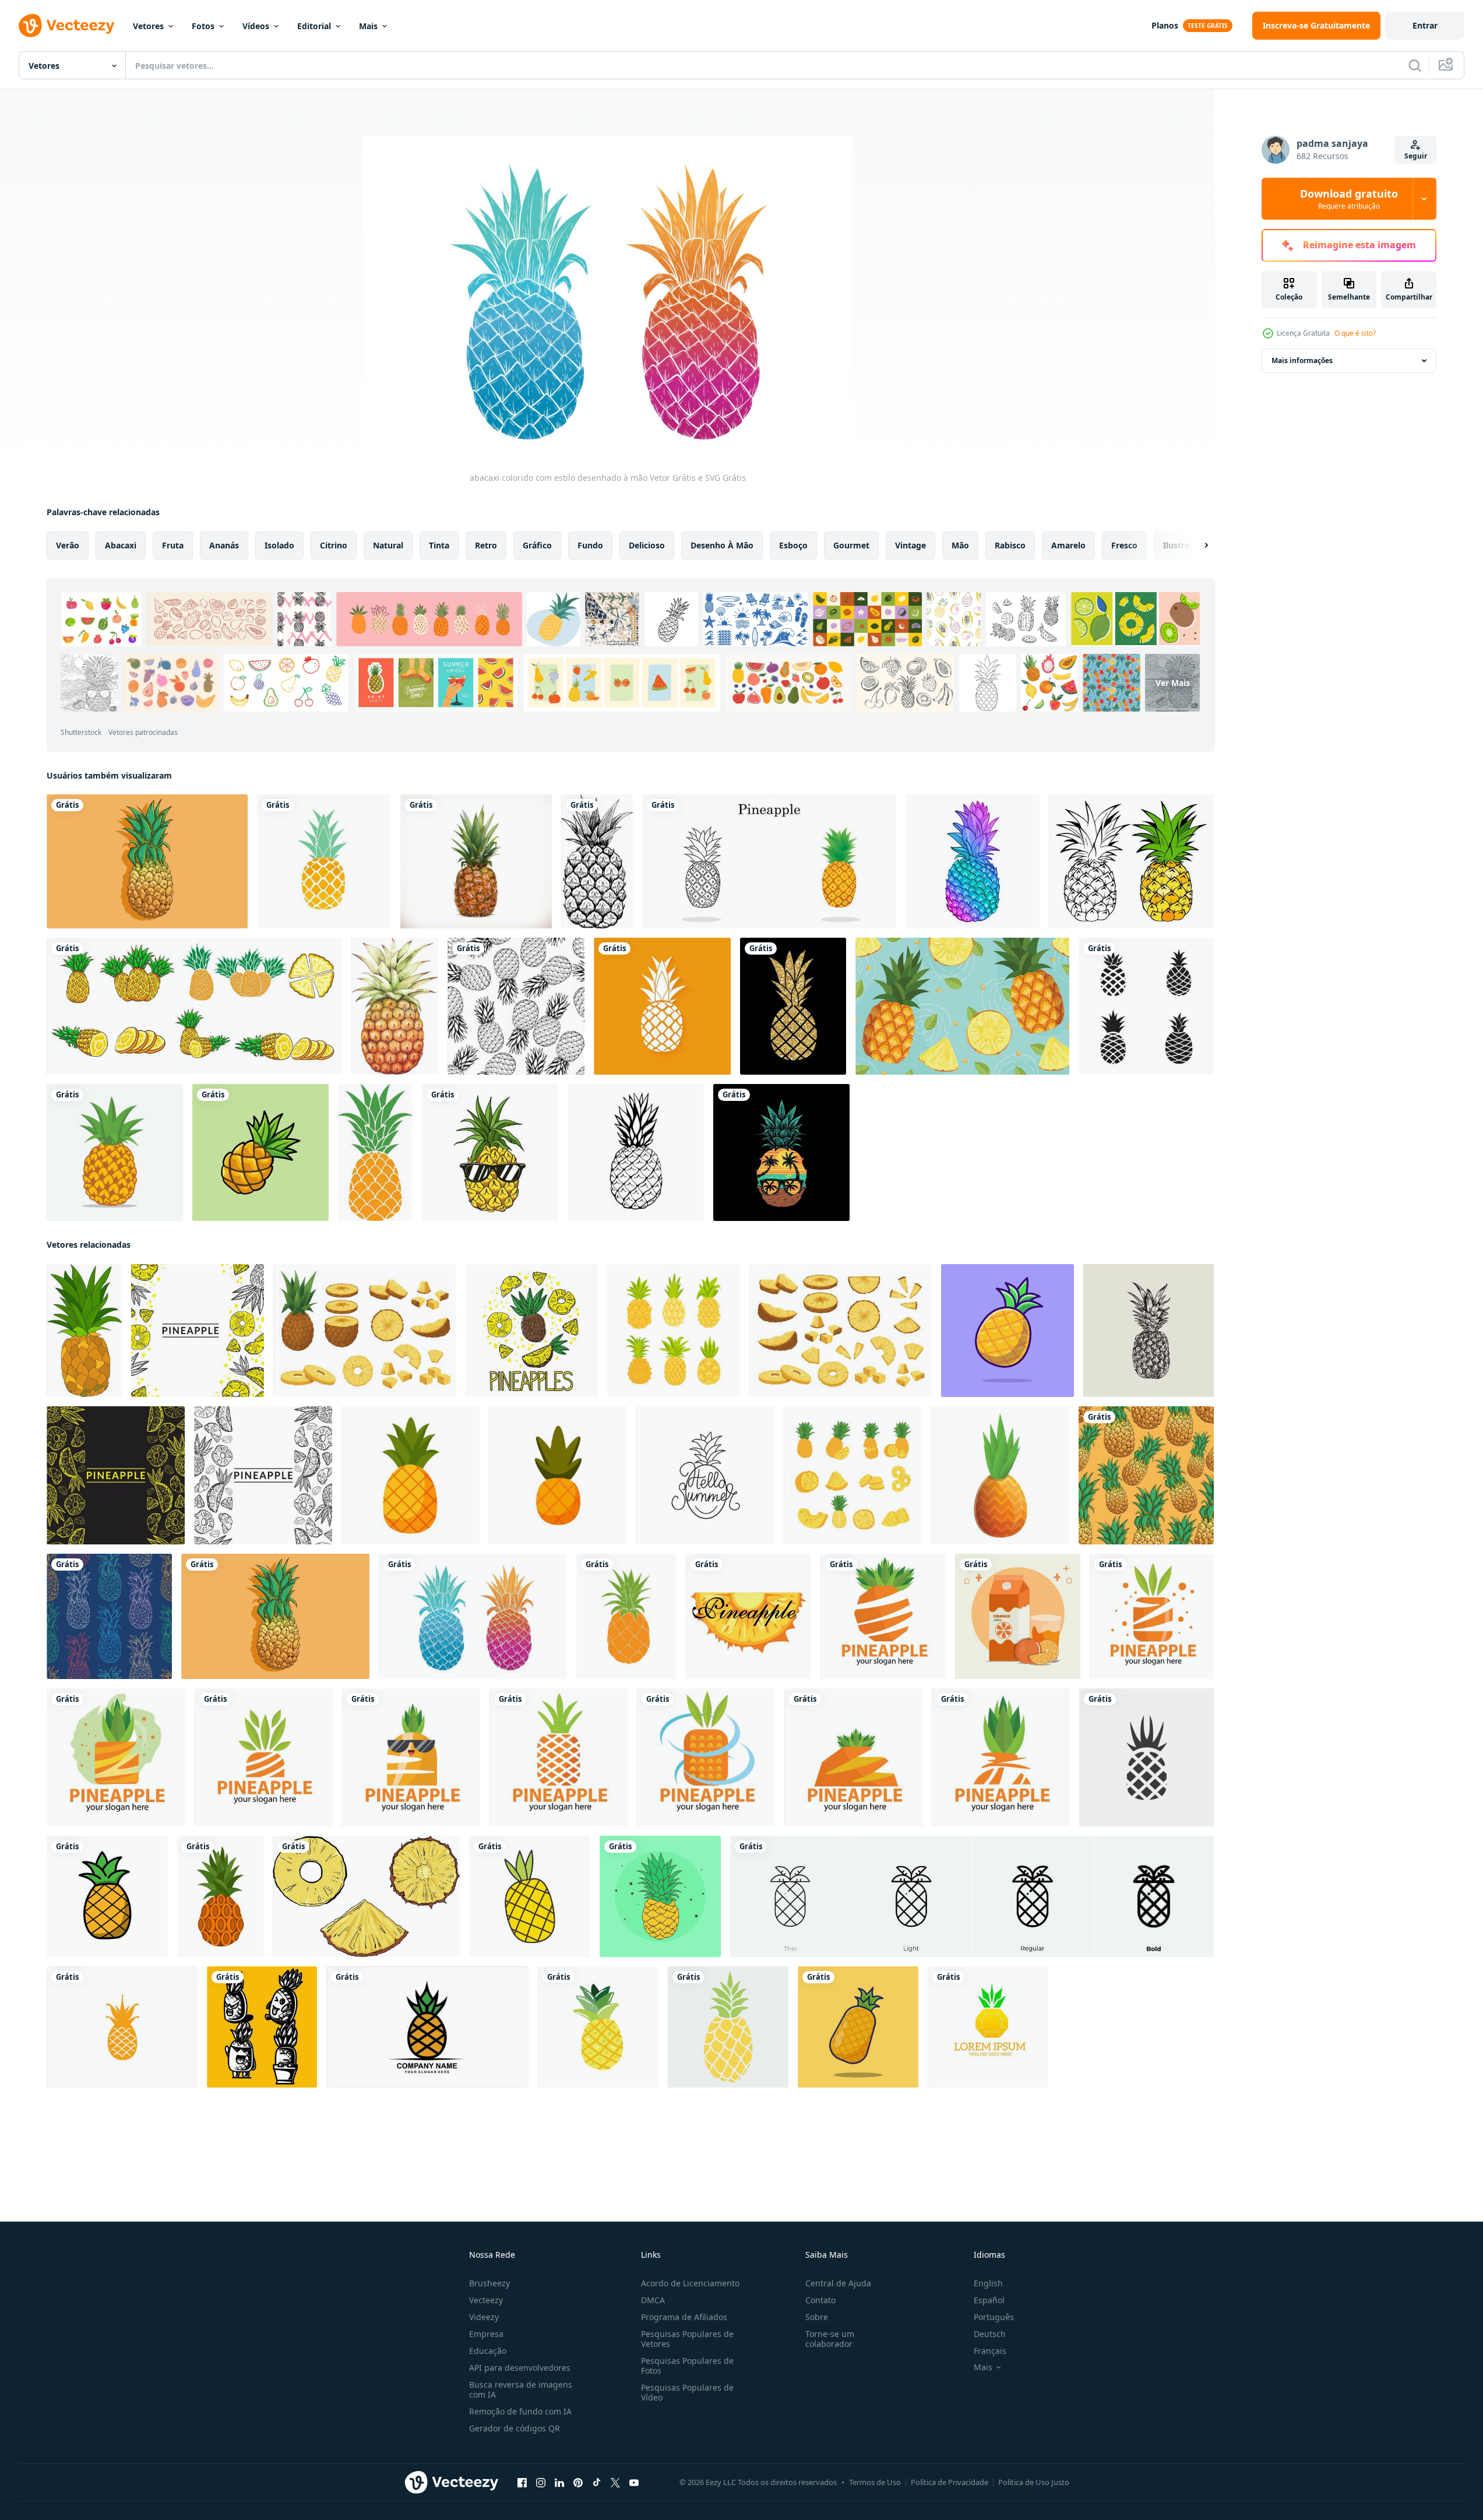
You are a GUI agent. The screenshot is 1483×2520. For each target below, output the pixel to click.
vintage (910, 545)
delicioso (647, 545)
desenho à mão (722, 545)
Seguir (1416, 156)
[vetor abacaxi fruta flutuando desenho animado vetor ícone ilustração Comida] (530, 1896)
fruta (173, 545)
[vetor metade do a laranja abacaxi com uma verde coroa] (264, 1757)
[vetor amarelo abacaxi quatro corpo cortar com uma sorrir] (883, 1616)
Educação (488, 2351)
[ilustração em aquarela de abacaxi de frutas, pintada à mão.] (395, 1006)
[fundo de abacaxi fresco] (962, 1006)
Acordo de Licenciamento (690, 2283)
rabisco (1010, 545)
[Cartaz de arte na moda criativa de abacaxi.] (973, 861)
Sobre (817, 2317)
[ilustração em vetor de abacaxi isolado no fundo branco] (220, 1896)
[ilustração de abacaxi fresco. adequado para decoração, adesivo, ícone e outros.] (260, 1152)
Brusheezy (489, 2283)
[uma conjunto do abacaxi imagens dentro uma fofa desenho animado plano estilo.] (674, 1331)
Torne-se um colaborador (830, 2339)
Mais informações (1302, 360)
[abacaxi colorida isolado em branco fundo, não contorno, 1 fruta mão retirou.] (626, 1616)
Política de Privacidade (950, 2482)
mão (960, 545)
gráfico (537, 545)
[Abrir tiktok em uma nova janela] (597, 2483)
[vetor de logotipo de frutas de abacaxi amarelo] (122, 2027)
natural (388, 545)
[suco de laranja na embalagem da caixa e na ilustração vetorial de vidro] (1018, 1616)
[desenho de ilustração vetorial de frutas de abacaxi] (115, 1152)
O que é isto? (1355, 333)
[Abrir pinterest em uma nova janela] (578, 2483)
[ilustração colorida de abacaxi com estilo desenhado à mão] (147, 861)
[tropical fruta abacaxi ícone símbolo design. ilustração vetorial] (324, 861)
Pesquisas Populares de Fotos (687, 2366)
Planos (1165, 25)
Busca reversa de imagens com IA (521, 2389)
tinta (439, 545)
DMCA (653, 2300)
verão (68, 545)
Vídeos (256, 26)
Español (989, 2300)
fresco (1124, 545)
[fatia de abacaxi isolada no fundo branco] (748, 1616)
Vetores (148, 26)
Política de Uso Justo (1034, 2482)
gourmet (851, 545)
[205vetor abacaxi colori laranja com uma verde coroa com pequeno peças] (559, 1757)
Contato (820, 2300)
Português (994, 2317)
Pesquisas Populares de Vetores (687, 2339)
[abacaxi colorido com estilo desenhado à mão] (473, 1616)
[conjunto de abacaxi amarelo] (194, 1006)
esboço (793, 545)
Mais (368, 26)
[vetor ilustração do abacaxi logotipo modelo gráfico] (988, 2027)
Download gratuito (1349, 199)
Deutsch (990, 2334)
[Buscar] (1415, 65)
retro (486, 545)
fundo (590, 545)
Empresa (486, 2334)
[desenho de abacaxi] (1008, 1331)
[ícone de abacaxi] (598, 2027)
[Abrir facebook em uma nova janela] (522, 2483)
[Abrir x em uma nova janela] (615, 2483)
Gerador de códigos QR (515, 2428)
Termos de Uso (875, 2482)
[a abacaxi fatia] (366, 1896)
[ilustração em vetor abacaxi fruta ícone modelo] (1146, 1006)
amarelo (1068, 545)
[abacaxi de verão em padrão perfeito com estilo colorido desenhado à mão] (109, 1616)
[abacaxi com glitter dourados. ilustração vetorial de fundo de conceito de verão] (793, 1006)
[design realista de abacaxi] (476, 861)
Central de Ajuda (838, 2283)
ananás (224, 545)
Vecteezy (486, 2300)
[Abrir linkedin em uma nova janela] (559, 2483)
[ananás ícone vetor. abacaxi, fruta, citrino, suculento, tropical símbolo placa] (1146, 1757)
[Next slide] (1196, 545)
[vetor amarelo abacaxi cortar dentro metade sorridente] (853, 1757)
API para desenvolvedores (520, 2368)
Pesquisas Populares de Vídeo (687, 2392)
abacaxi (121, 545)
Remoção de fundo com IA (520, 2411)
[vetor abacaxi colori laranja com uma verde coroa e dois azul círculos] (706, 1757)
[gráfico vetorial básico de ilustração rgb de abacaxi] (660, 1896)
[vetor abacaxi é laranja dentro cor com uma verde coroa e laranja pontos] (1152, 1616)
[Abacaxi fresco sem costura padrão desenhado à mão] (1146, 1475)
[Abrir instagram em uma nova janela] (541, 2483)
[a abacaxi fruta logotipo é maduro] (427, 2027)
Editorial (314, 26)
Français (990, 2351)
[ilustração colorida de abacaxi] (375, 1152)
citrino (334, 545)
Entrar (1425, 25)
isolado (279, 545)
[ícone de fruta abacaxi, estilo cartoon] (1000, 1475)
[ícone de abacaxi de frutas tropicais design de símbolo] (662, 1006)
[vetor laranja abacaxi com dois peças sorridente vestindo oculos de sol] (411, 1757)
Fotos (203, 26)
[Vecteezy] (66, 26)
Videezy (484, 2317)
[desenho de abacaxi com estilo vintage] (1149, 1331)
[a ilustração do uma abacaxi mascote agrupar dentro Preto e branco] (262, 2027)
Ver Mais (1173, 683)
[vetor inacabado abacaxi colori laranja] (1001, 1757)
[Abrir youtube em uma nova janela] (634, 2483)
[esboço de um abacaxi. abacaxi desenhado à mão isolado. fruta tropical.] (597, 861)
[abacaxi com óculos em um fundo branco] (490, 1152)
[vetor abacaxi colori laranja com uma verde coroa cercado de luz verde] (116, 1757)
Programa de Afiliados (684, 2317)
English (988, 2283)
